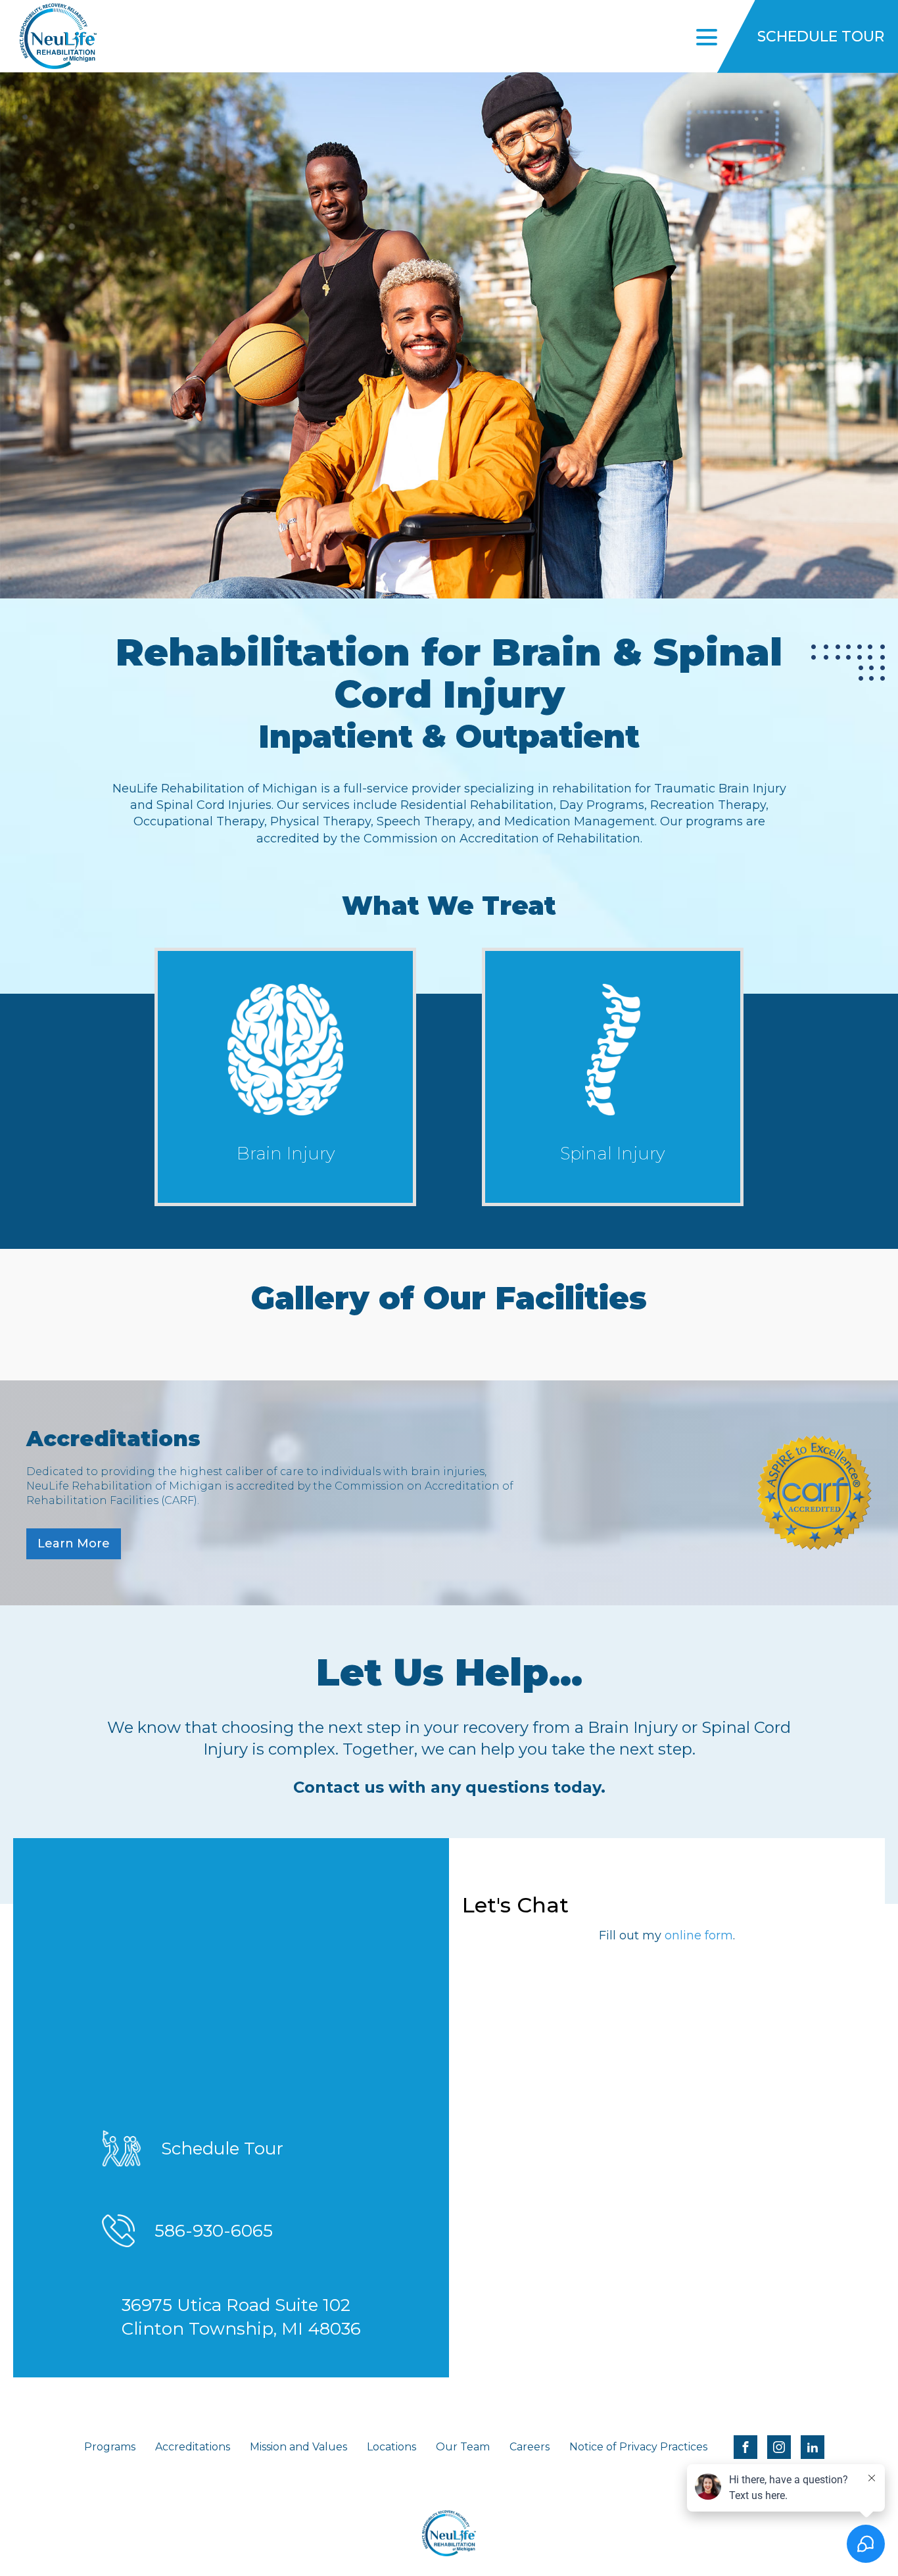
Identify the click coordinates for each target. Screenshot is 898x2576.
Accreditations (193, 2447)
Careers (530, 2447)
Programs (110, 2447)
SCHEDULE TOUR (821, 36)
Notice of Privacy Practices (638, 2447)
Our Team (463, 2447)
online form (699, 1935)
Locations (391, 2447)
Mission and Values (298, 2447)
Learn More (74, 1543)
